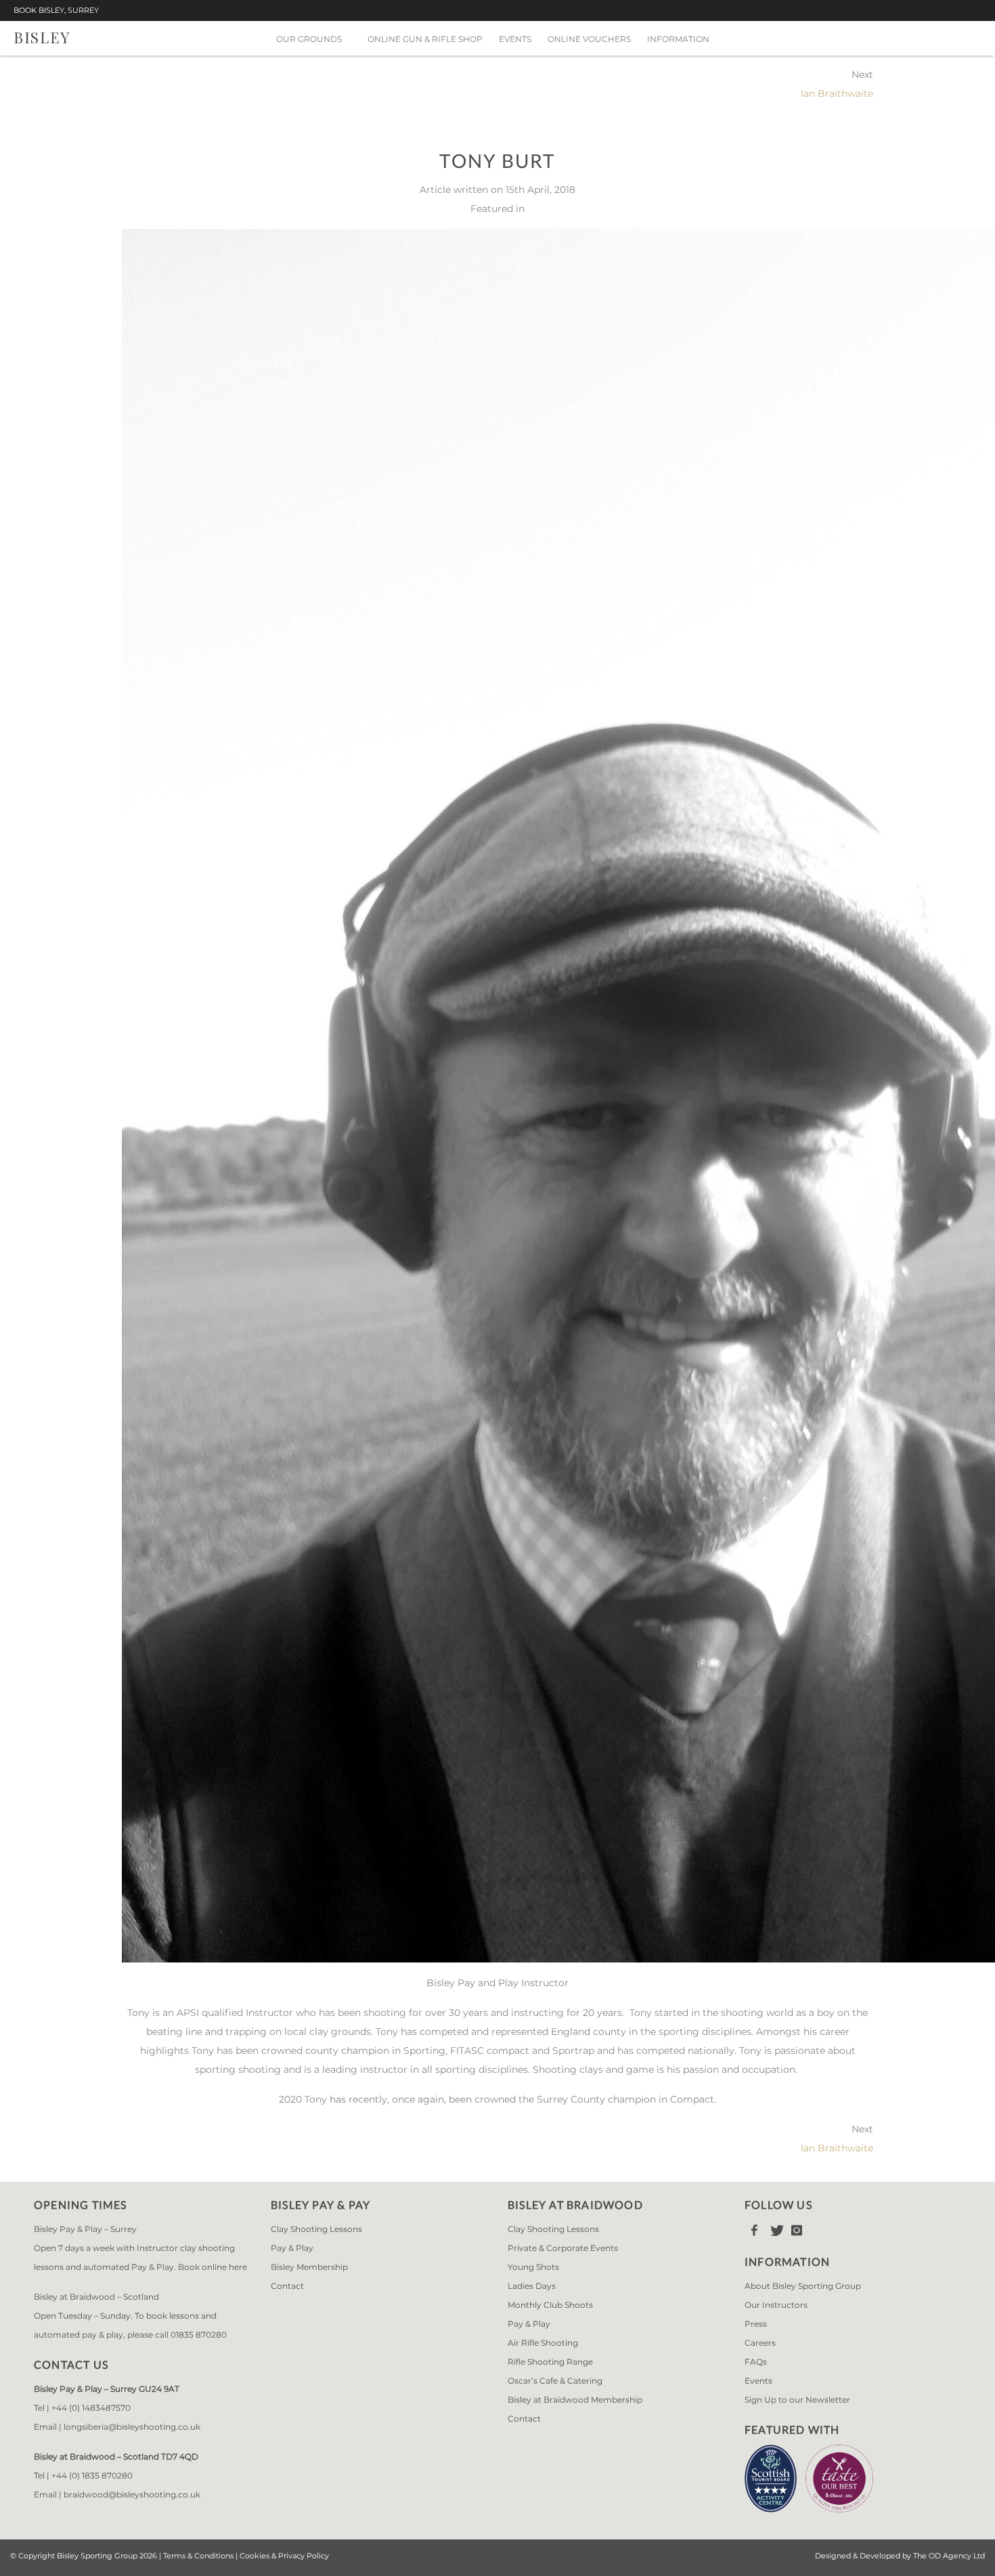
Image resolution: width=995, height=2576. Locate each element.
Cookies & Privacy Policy (284, 2556)
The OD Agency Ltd (949, 2556)
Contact (287, 2286)
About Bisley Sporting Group (803, 2286)
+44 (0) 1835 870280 (92, 2475)
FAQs (756, 2362)
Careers (760, 2343)
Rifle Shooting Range (550, 2362)
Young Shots (533, 2267)
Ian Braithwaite (837, 93)
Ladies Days (532, 2286)
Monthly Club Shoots (550, 2305)
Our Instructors (776, 2305)
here (238, 2267)
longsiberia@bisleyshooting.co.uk (132, 2427)
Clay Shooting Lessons (316, 2229)
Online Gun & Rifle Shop (425, 39)
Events (515, 39)
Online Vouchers (589, 39)
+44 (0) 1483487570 (91, 2408)
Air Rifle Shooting (543, 2343)
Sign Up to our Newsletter (797, 2400)
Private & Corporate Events (563, 2248)
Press (756, 2324)
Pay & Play (292, 2248)
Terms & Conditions (198, 2556)
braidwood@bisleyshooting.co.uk (132, 2494)
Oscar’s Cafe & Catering (555, 2381)
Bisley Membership (309, 2267)
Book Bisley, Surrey (56, 10)
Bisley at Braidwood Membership (575, 2400)
